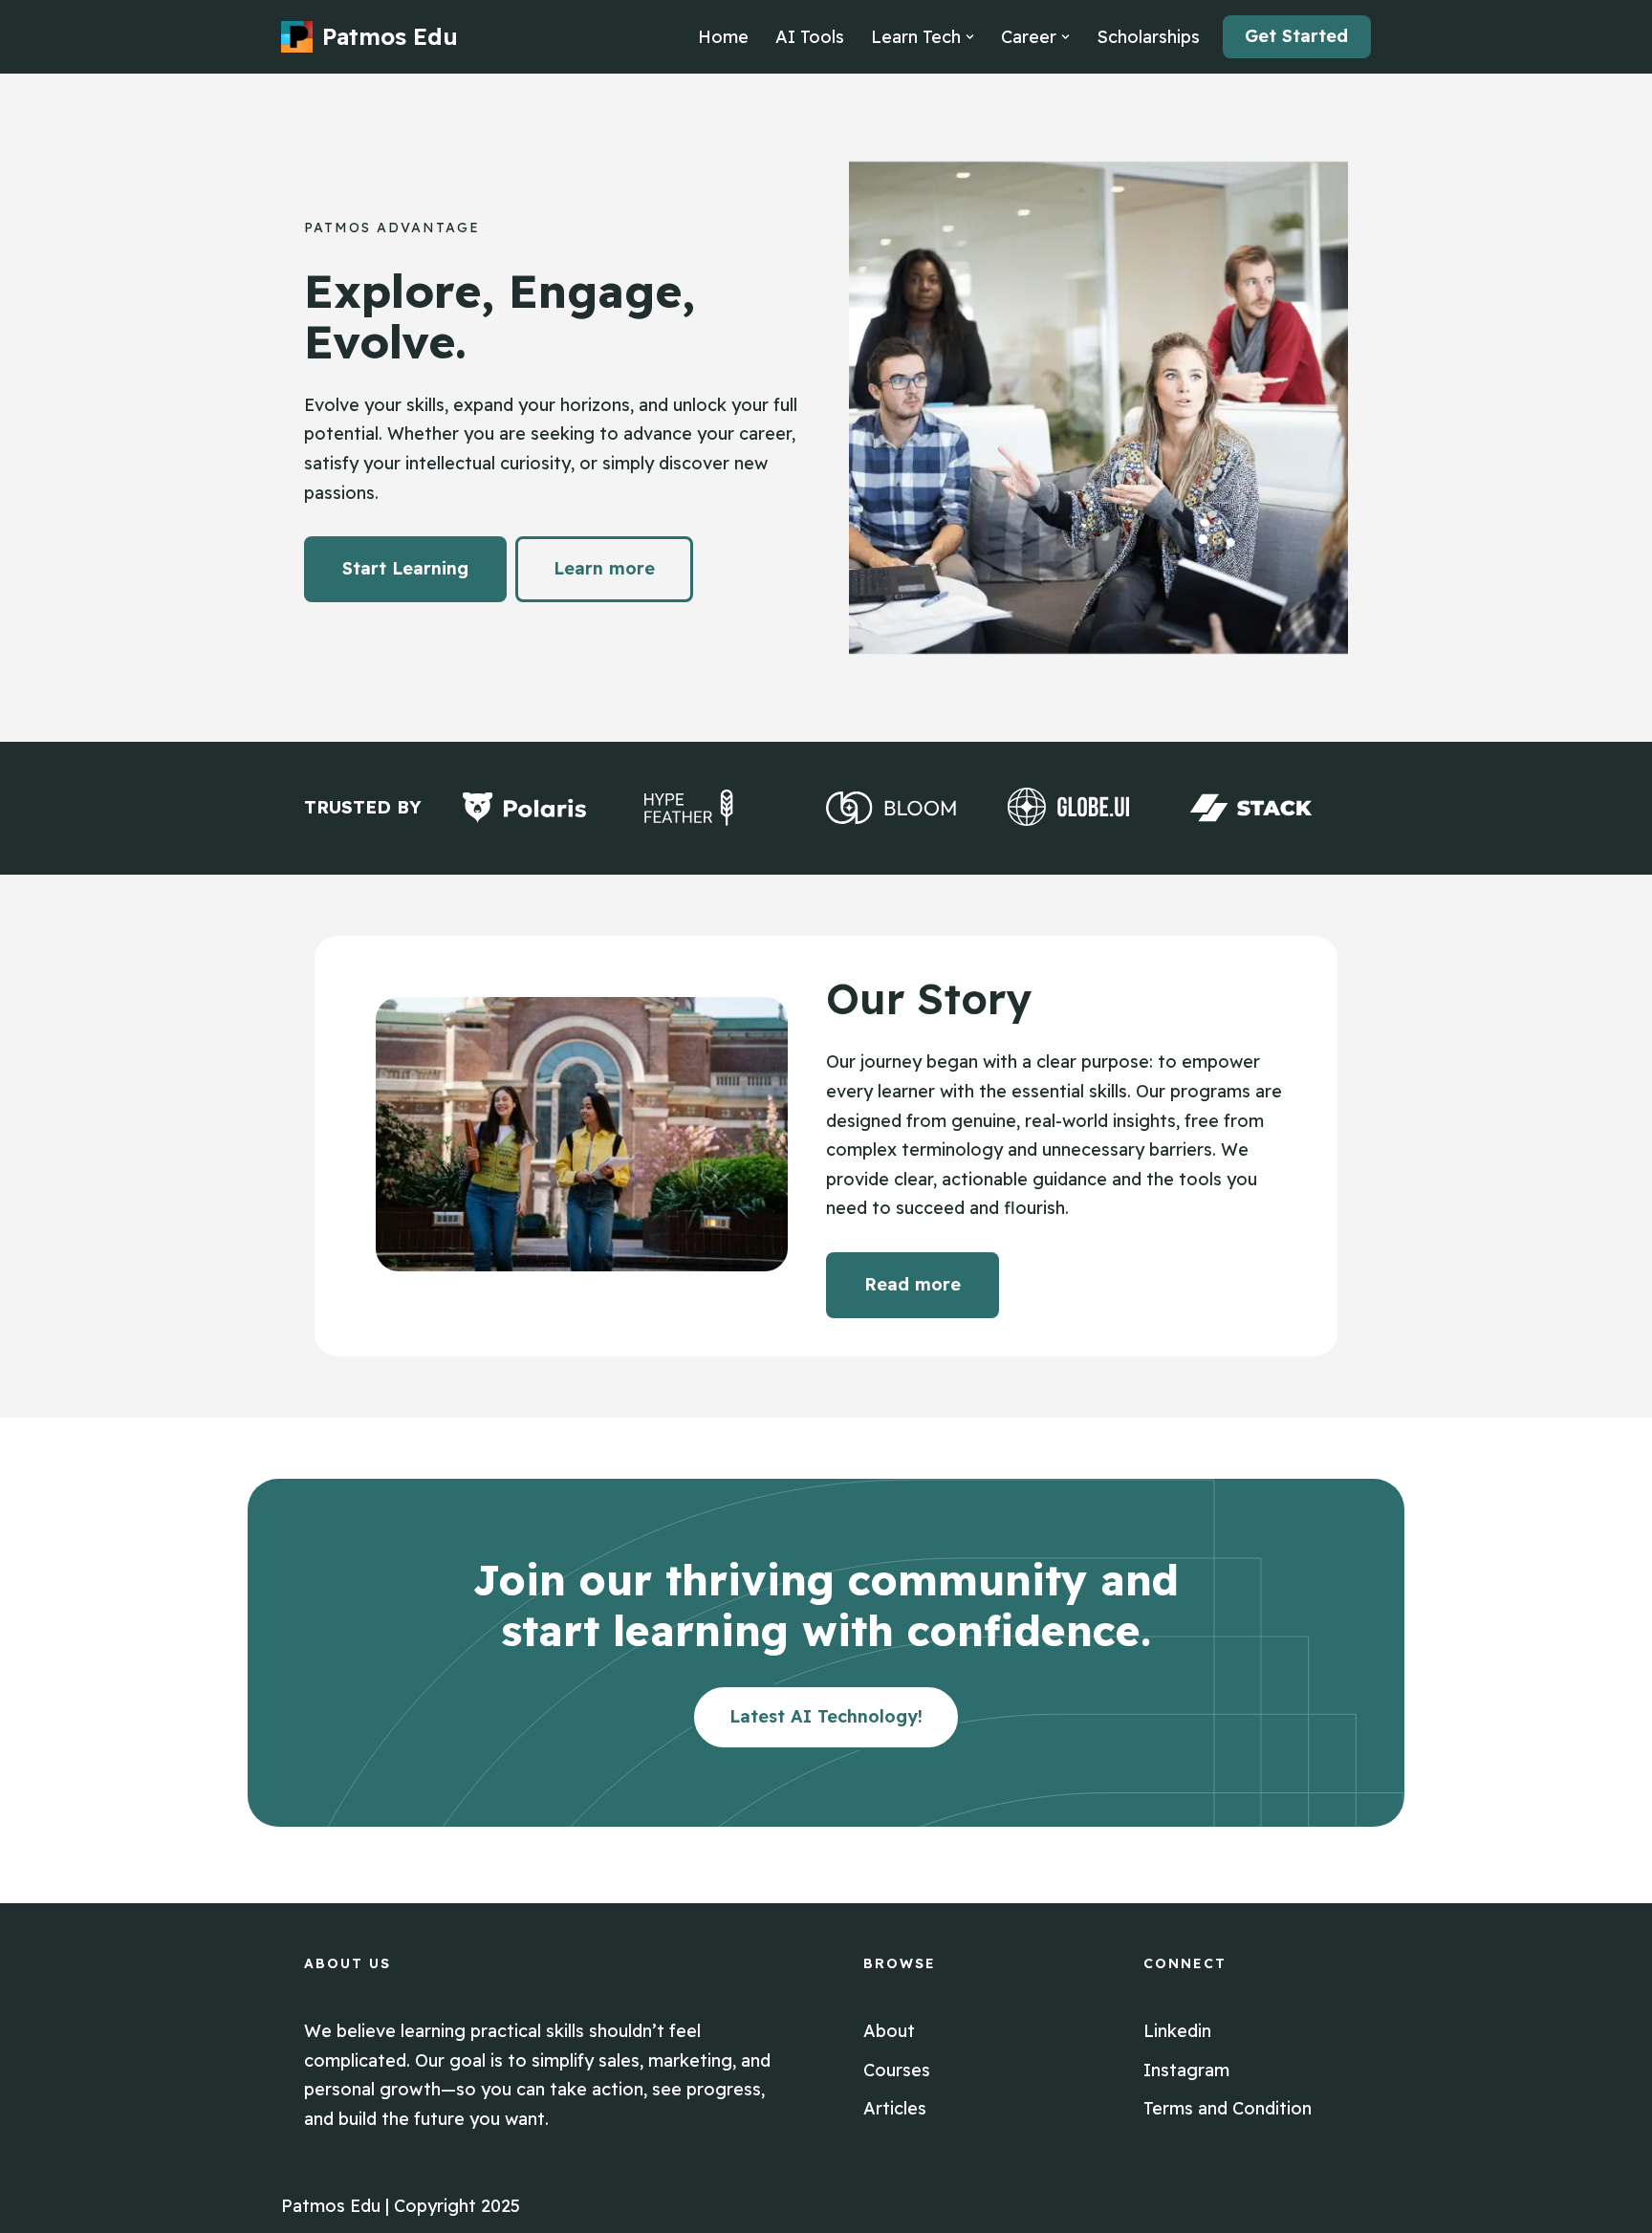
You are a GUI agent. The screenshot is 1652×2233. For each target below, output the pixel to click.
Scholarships (1148, 37)
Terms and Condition (1228, 2108)
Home (723, 37)
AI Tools (810, 37)
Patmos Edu (331, 2206)
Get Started (1296, 36)
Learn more (604, 568)
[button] (970, 37)
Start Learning (405, 568)
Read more (913, 1284)
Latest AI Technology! (826, 1716)
